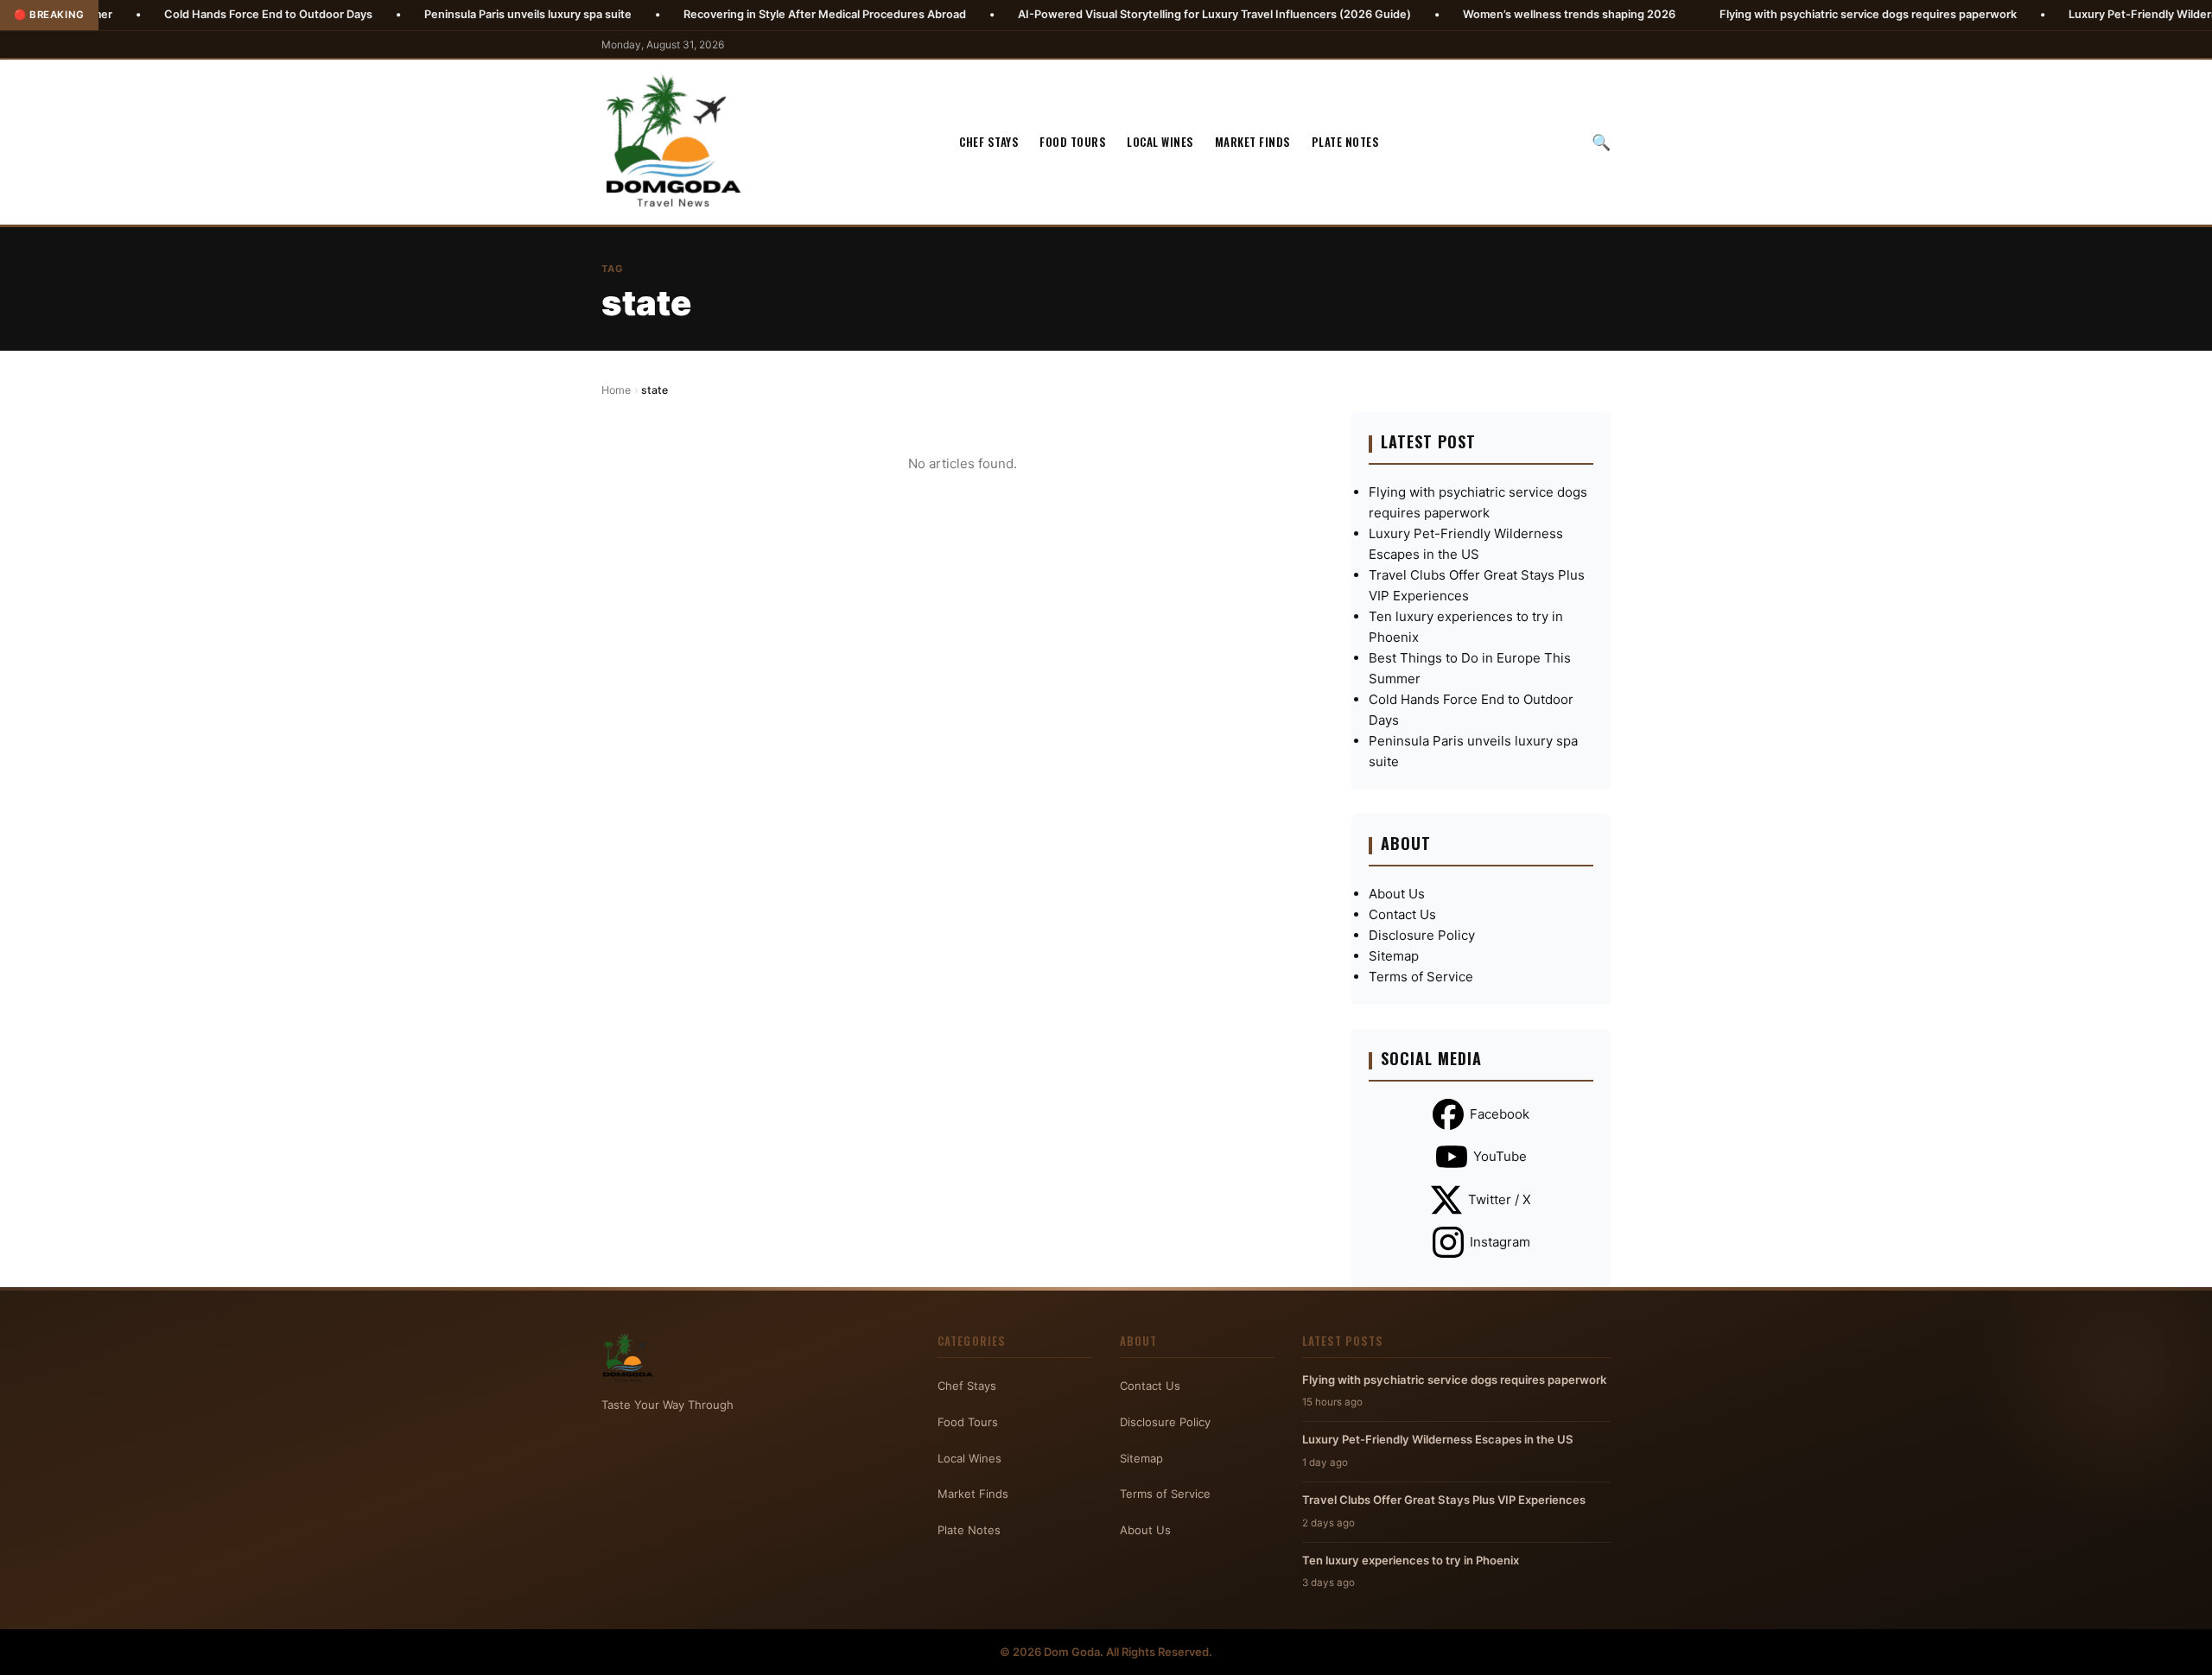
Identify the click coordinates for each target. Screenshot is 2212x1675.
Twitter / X (1500, 1199)
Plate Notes (1346, 142)
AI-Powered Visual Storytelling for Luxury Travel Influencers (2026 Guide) (1131, 14)
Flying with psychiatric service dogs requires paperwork (1785, 14)
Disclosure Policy (1422, 935)
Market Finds (1253, 142)
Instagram (1500, 1242)
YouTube (1500, 1156)
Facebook (1500, 1114)
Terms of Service (1421, 977)
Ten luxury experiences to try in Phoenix (1411, 1560)
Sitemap (1394, 956)
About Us (1397, 894)
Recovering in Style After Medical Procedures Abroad (742, 14)
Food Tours (1073, 142)
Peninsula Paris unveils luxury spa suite (445, 14)
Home (616, 390)
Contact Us (1402, 914)
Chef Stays (989, 142)
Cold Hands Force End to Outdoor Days (185, 14)
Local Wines (1160, 142)
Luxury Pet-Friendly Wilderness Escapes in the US (1438, 1439)
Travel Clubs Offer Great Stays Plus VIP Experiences (1444, 1500)
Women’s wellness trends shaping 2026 (1486, 14)
